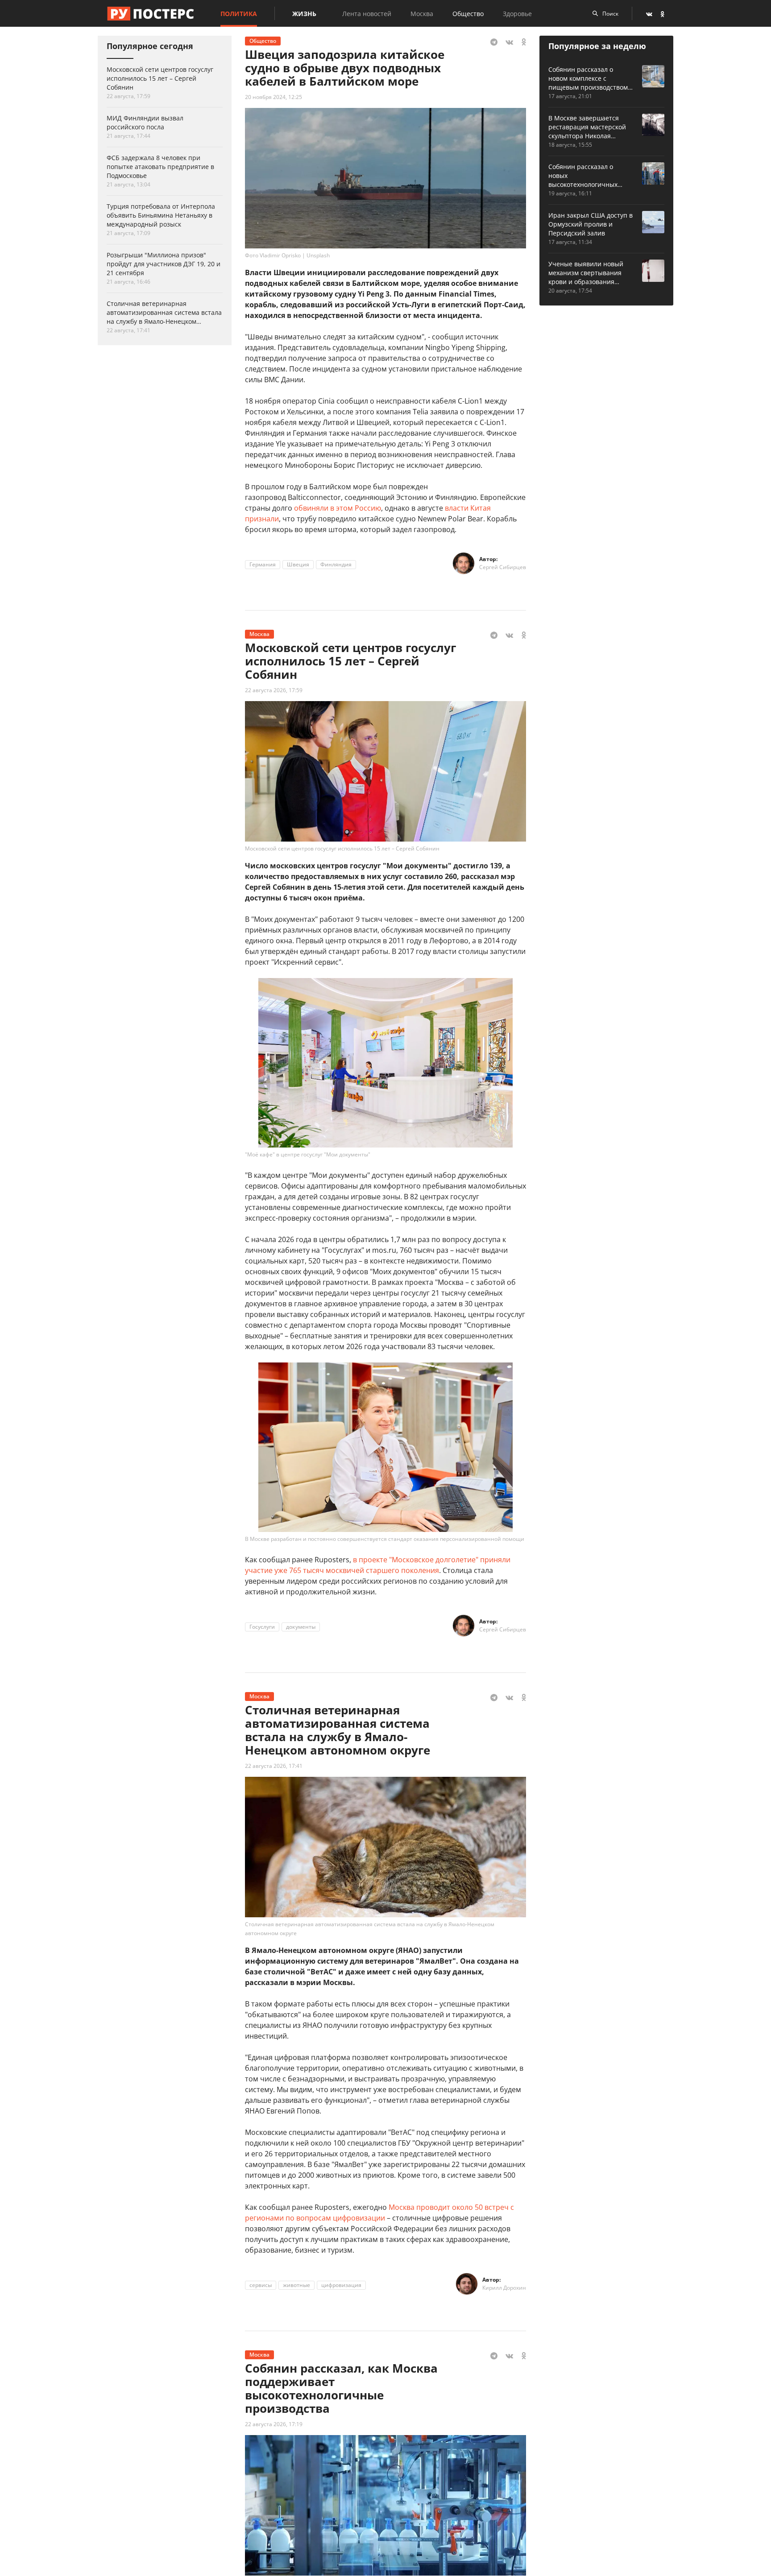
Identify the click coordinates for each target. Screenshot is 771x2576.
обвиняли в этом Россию (338, 508)
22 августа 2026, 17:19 (274, 2424)
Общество (468, 14)
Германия (263, 564)
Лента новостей (367, 14)
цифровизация (341, 2285)
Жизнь (304, 14)
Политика (239, 14)
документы (301, 1627)
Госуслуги (262, 1627)
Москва (422, 14)
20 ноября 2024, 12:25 (274, 97)
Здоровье (517, 14)
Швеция (298, 564)
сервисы (261, 2285)
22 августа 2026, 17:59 (274, 690)
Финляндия (336, 564)
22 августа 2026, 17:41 (274, 1766)
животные (296, 2285)
